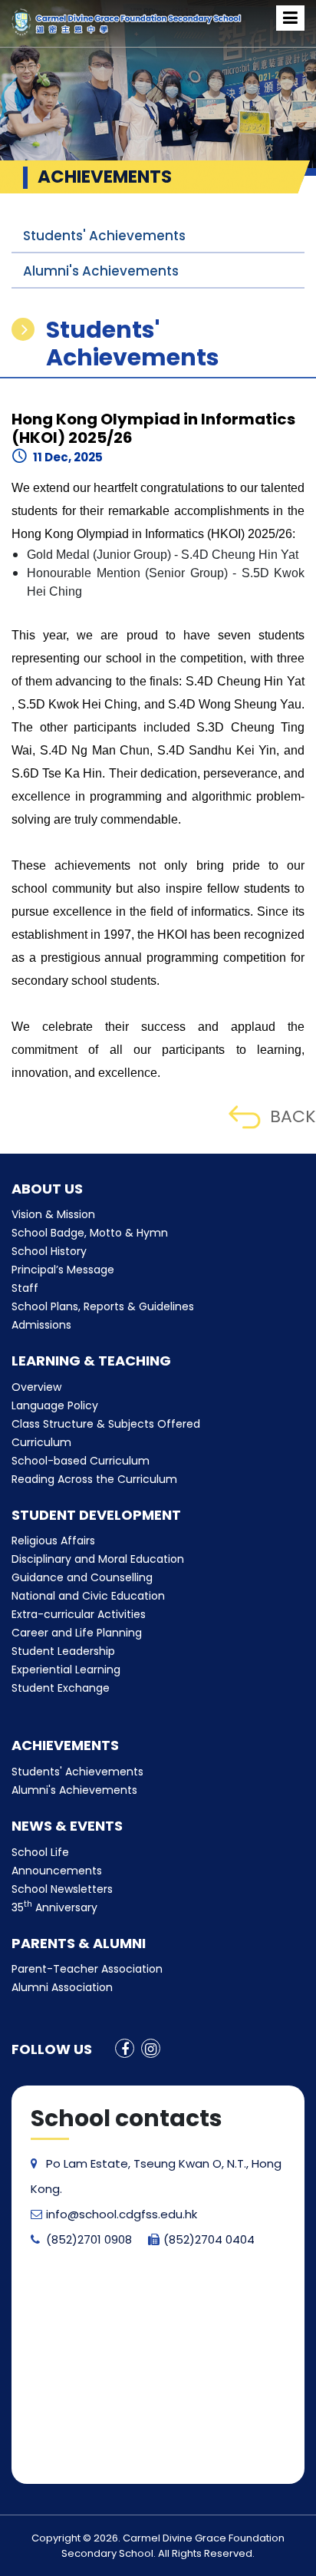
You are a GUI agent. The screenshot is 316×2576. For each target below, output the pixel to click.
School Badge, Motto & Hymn (90, 1233)
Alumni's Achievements (101, 271)
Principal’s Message (63, 1270)
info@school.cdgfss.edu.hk (122, 2214)
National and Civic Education (88, 1596)
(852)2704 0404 (209, 2239)
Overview (36, 1387)
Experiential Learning (66, 1669)
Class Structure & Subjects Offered (106, 1424)
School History (49, 1251)
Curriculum (41, 1442)
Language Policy (55, 1405)
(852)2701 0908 (89, 2239)
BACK (293, 1116)
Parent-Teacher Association (87, 1969)
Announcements (57, 1871)
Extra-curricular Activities (79, 1614)
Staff (25, 1288)
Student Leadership (63, 1651)
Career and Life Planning (77, 1633)
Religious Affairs (53, 1541)
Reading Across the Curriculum (94, 1479)
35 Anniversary (54, 1907)
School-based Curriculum (81, 1461)
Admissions (41, 1325)
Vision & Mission (53, 1214)
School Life (40, 1852)
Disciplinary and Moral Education (98, 1559)
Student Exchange (61, 1688)
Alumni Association (62, 1987)
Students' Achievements (104, 236)
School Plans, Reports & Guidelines (103, 1306)
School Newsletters (62, 1889)
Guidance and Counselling (82, 1577)
